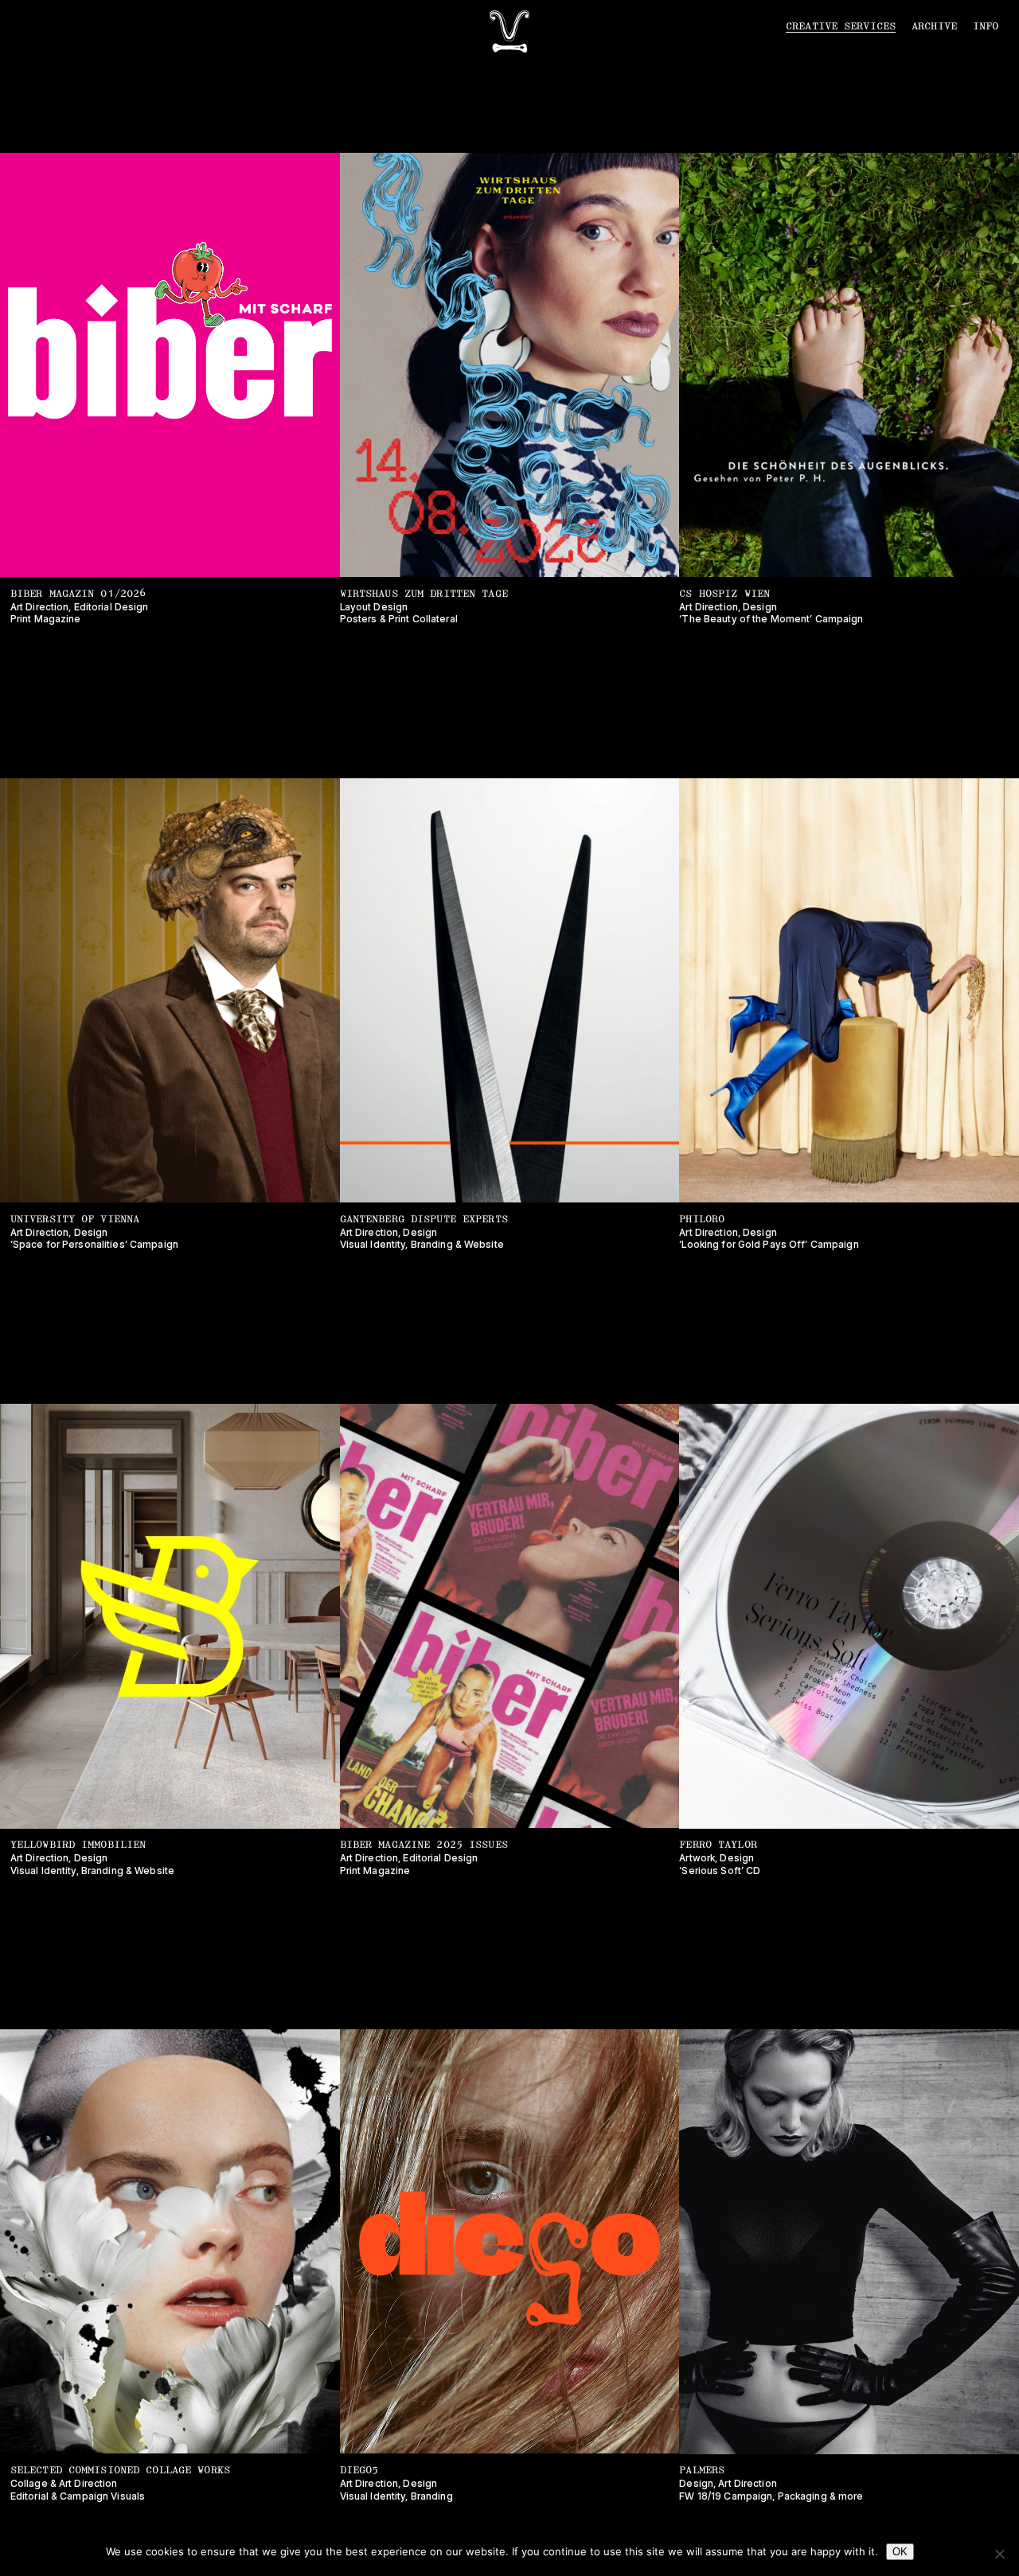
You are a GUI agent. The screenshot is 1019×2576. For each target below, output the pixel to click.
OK (900, 2552)
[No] (999, 2554)
